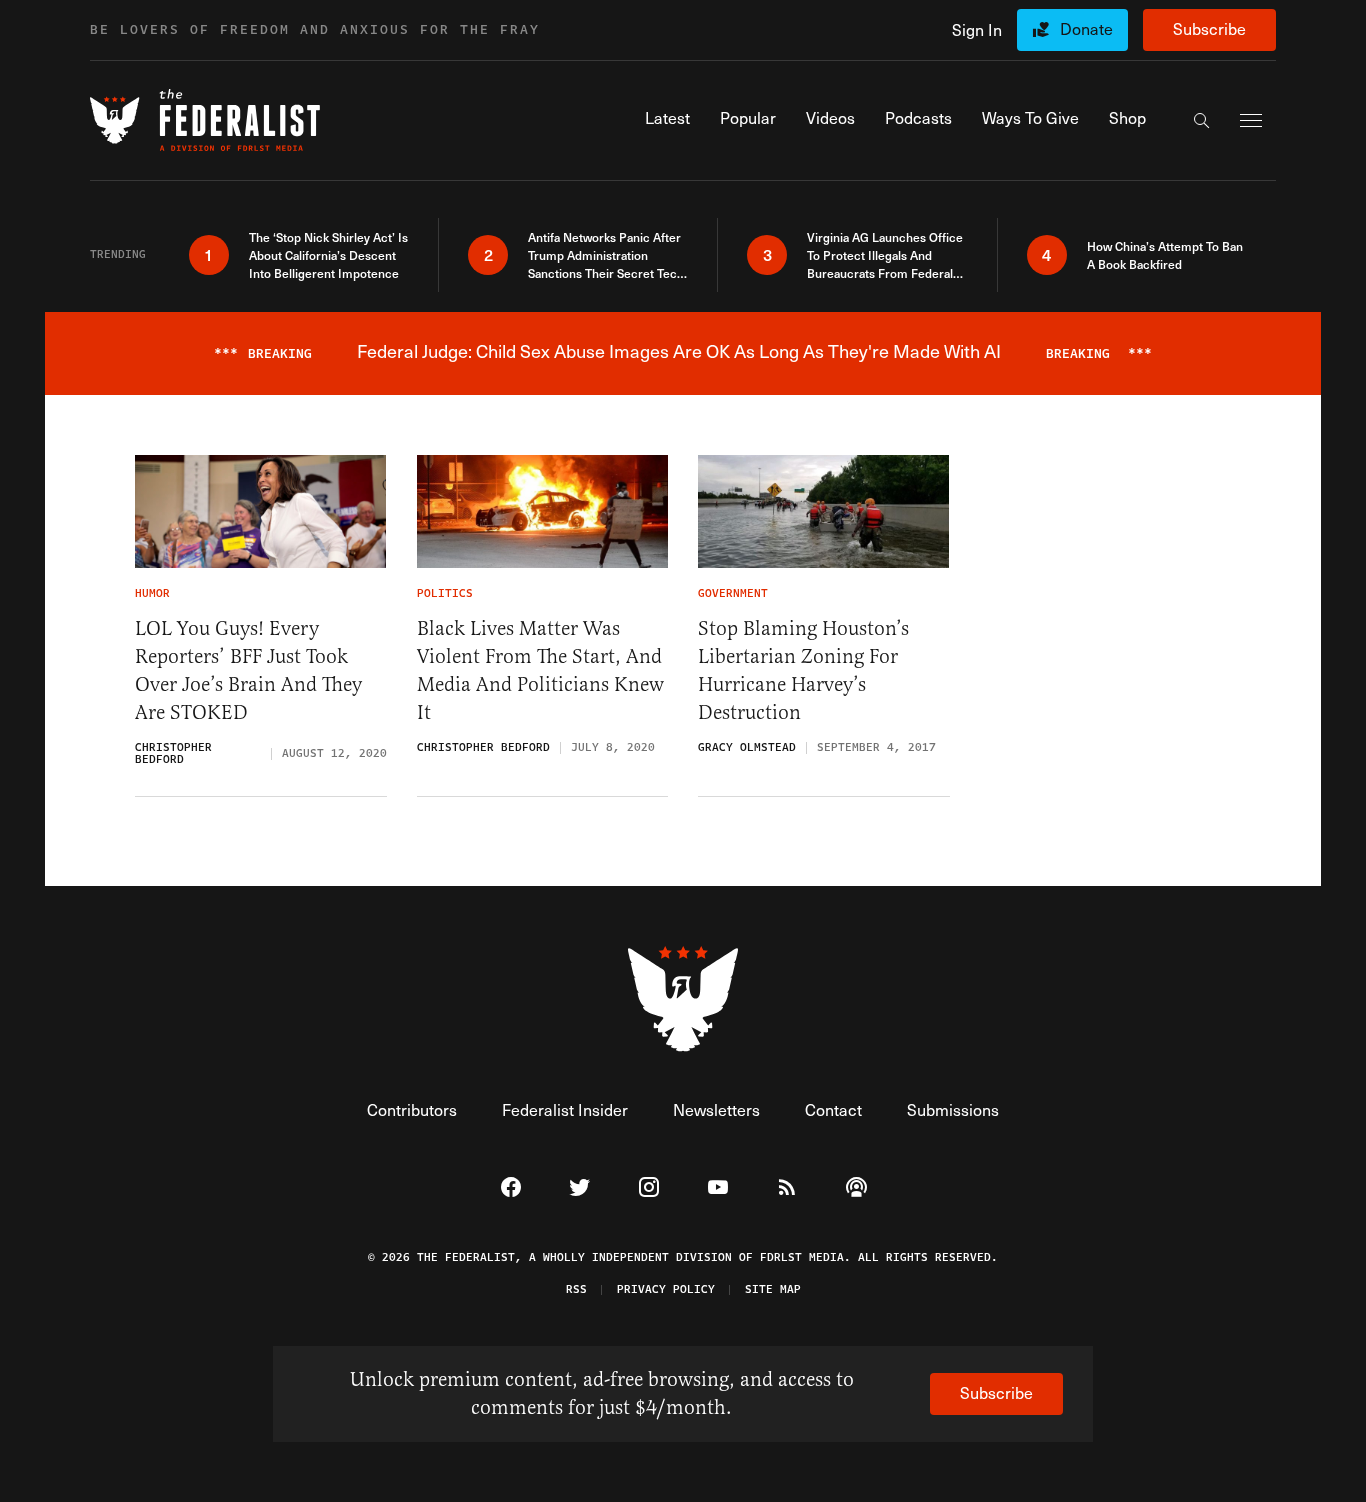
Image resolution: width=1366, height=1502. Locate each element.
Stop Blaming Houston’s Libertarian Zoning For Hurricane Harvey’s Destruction (803, 670)
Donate (1086, 28)
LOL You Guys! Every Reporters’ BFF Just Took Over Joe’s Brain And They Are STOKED (248, 670)
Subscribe (1209, 28)
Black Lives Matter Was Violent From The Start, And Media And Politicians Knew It (540, 670)
